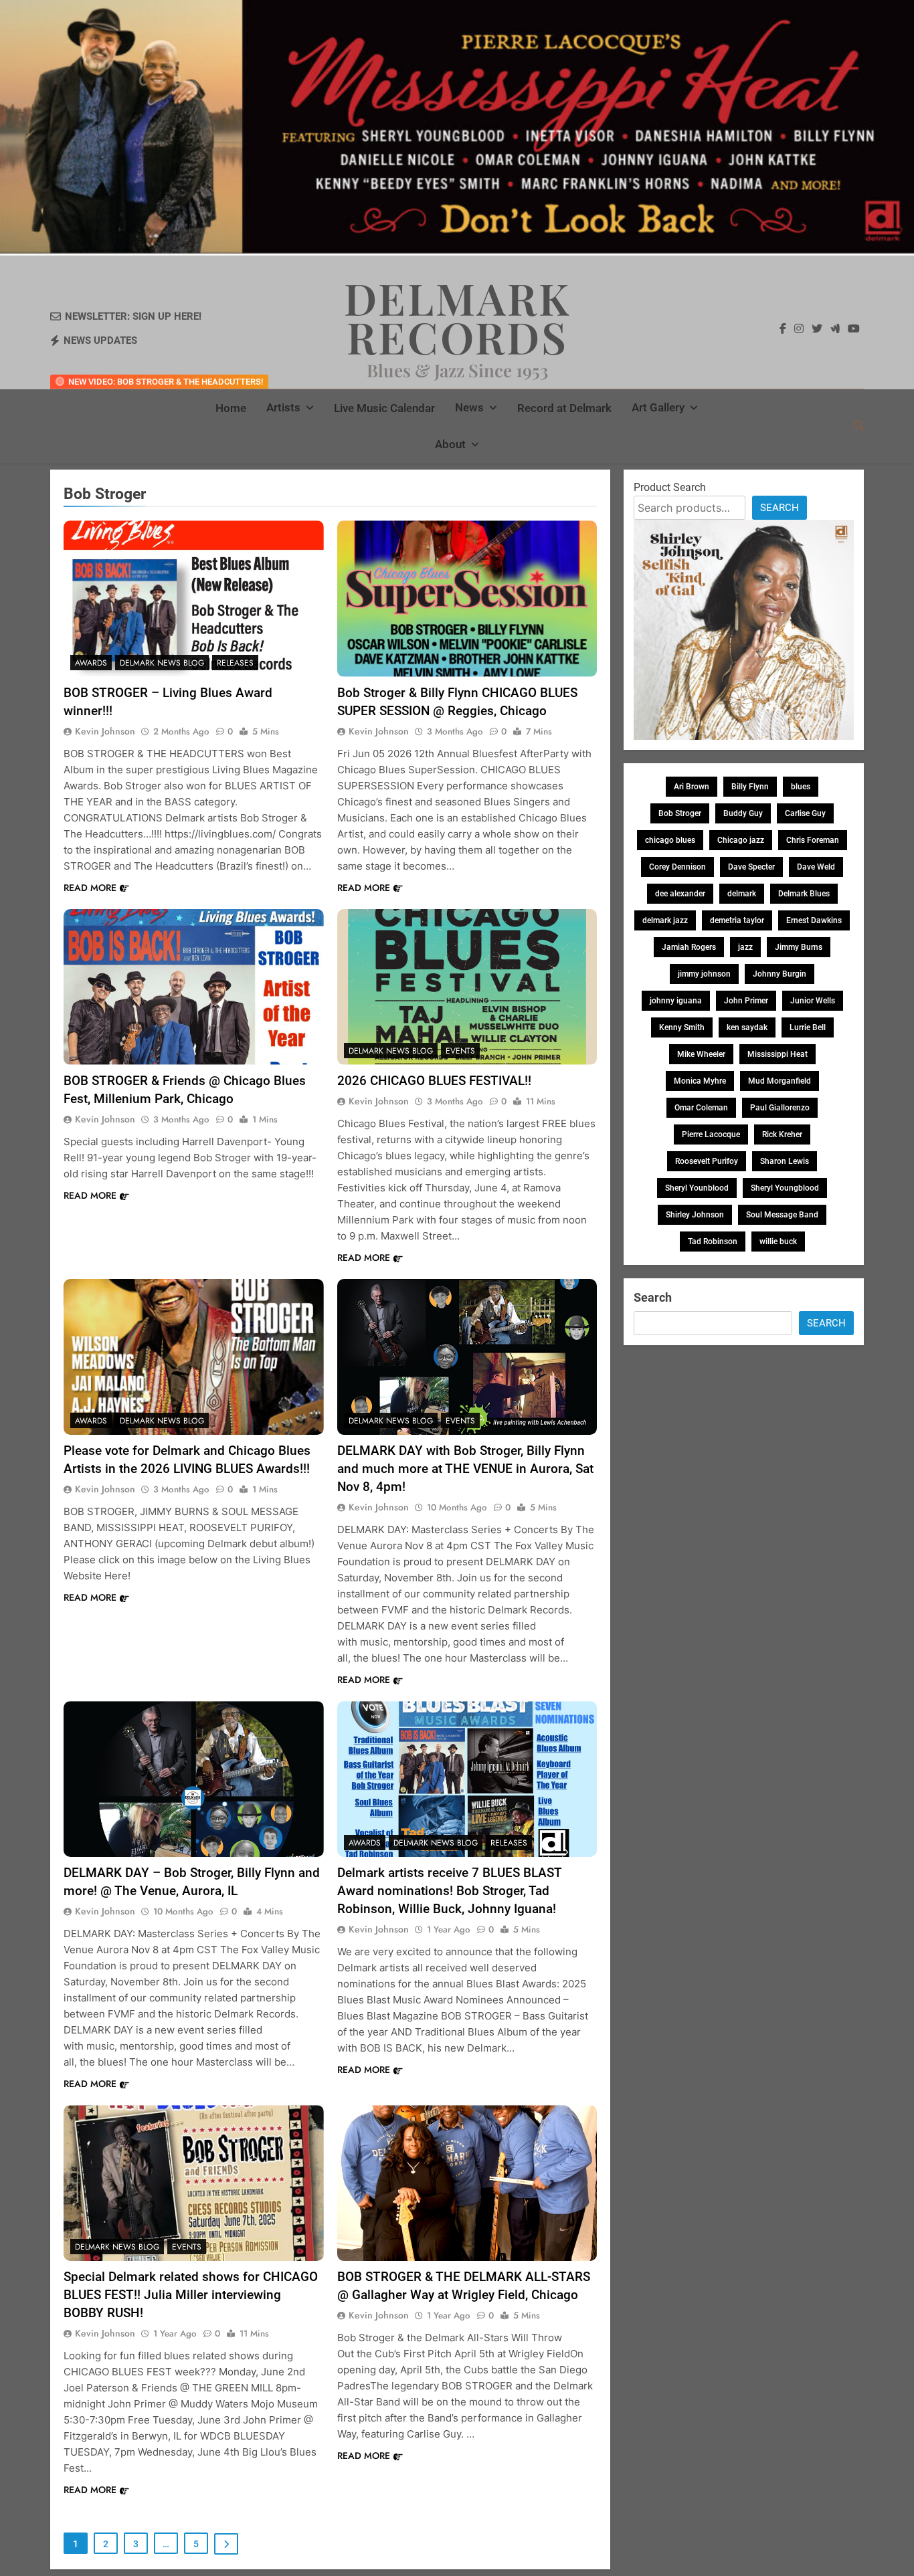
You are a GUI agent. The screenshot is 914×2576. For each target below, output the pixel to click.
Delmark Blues (804, 894)
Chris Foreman (813, 840)
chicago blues (670, 840)
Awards (91, 663)
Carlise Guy (805, 813)
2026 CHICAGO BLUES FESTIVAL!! (434, 1081)
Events (460, 1051)
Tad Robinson (713, 1242)
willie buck (778, 1242)
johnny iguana (676, 1001)
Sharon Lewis (785, 1161)
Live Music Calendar (384, 408)
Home (231, 408)
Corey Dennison (677, 867)
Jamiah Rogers (689, 947)
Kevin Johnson (105, 731)
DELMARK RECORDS (457, 317)
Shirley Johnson (695, 1215)
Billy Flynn (750, 787)
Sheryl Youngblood (785, 1188)
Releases (235, 663)
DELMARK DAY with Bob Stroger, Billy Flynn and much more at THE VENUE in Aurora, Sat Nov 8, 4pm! (465, 1469)
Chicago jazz (741, 840)
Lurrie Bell (808, 1027)
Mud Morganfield (780, 1081)
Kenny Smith (682, 1027)
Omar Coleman (701, 1108)
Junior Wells (813, 1001)
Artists (283, 407)
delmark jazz (665, 920)
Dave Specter (751, 867)
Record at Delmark (564, 408)
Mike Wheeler (701, 1054)
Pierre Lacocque (711, 1134)
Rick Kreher (782, 1134)
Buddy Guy (743, 813)
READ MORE (90, 888)
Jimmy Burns (799, 947)
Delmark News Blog (162, 663)
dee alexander (680, 894)
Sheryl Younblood (697, 1188)
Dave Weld (816, 867)
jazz (745, 947)
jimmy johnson (704, 974)
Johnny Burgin (780, 974)
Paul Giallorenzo (780, 1108)
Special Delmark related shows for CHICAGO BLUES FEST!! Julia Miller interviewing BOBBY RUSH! (191, 2295)
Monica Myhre (700, 1081)
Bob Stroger (680, 813)
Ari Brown (692, 787)
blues (801, 787)
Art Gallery (658, 407)
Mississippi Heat (778, 1054)
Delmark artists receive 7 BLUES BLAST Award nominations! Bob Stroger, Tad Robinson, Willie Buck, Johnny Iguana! (450, 1891)
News (469, 407)
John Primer (746, 1001)
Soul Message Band (782, 1215)
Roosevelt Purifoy (707, 1161)
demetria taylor (737, 920)
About (450, 444)
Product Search (670, 487)
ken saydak (747, 1027)
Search (780, 508)
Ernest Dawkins (814, 920)
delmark (742, 894)
